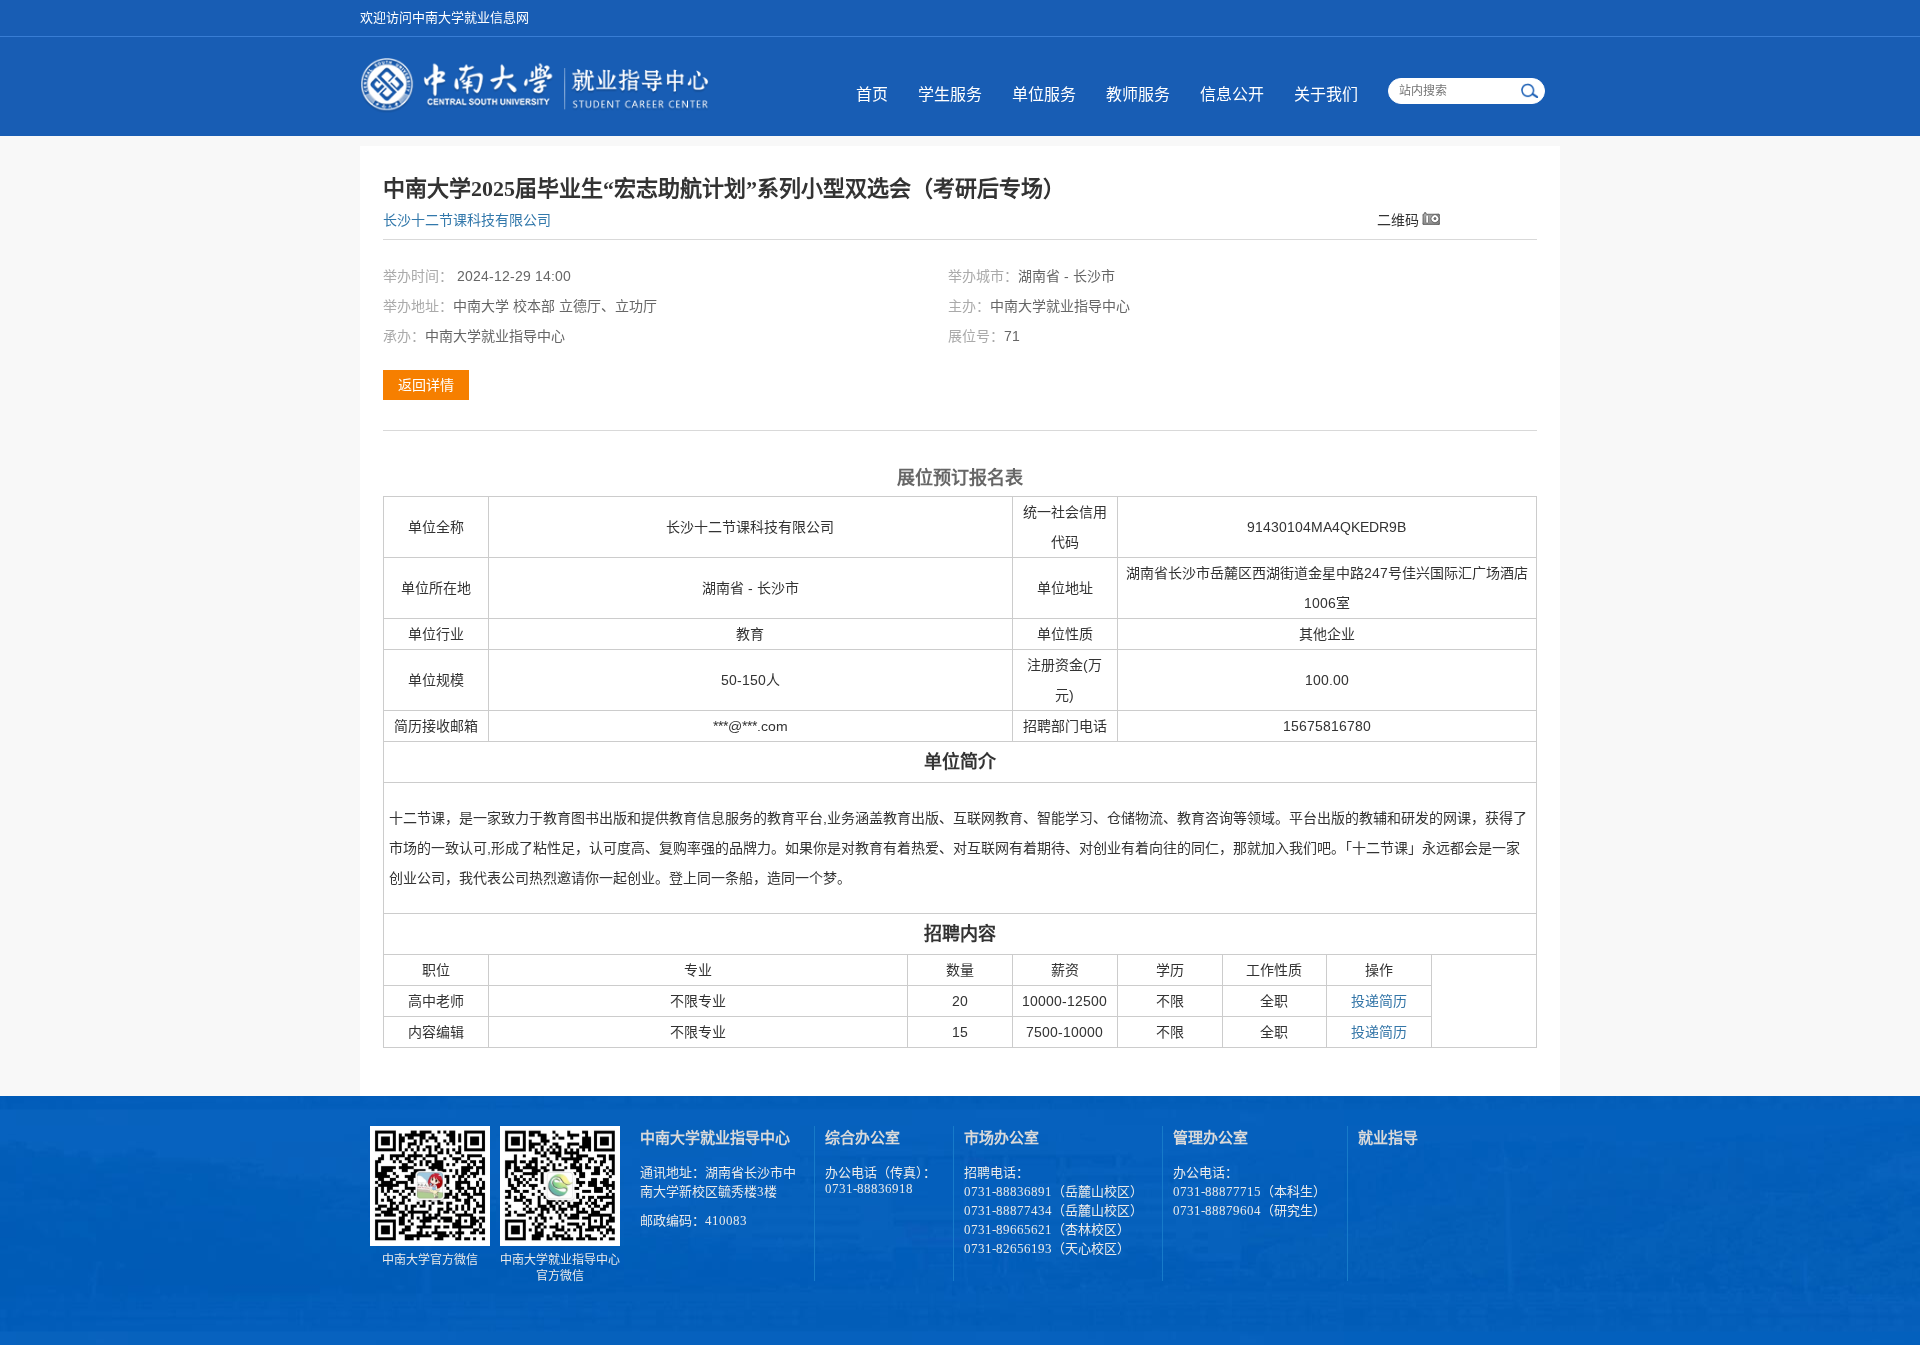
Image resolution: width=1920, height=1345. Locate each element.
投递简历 (1379, 1001)
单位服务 (1044, 94)
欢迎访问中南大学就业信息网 (444, 17)
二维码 (1398, 219)
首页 (872, 94)
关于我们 (1326, 94)
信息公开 (1232, 94)
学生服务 (950, 94)
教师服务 (1138, 94)
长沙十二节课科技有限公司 (467, 220)
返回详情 (426, 385)
